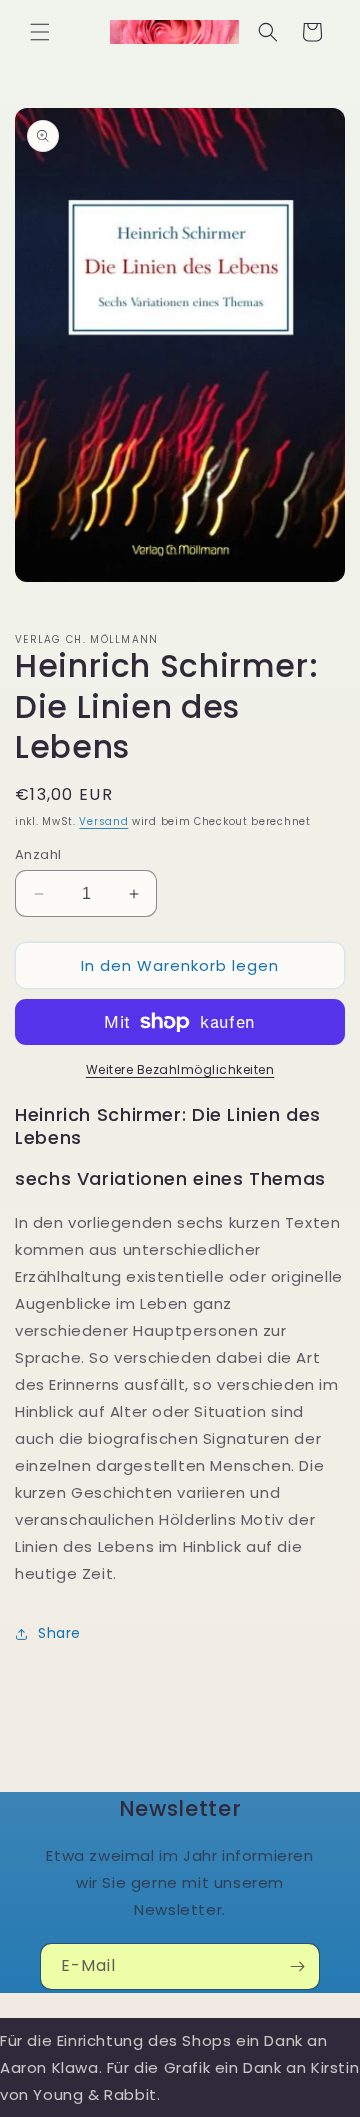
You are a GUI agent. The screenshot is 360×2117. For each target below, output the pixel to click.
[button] (40, 32)
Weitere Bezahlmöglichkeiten (180, 1069)
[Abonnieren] (297, 1966)
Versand (103, 821)
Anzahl (38, 854)
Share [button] (59, 1633)
